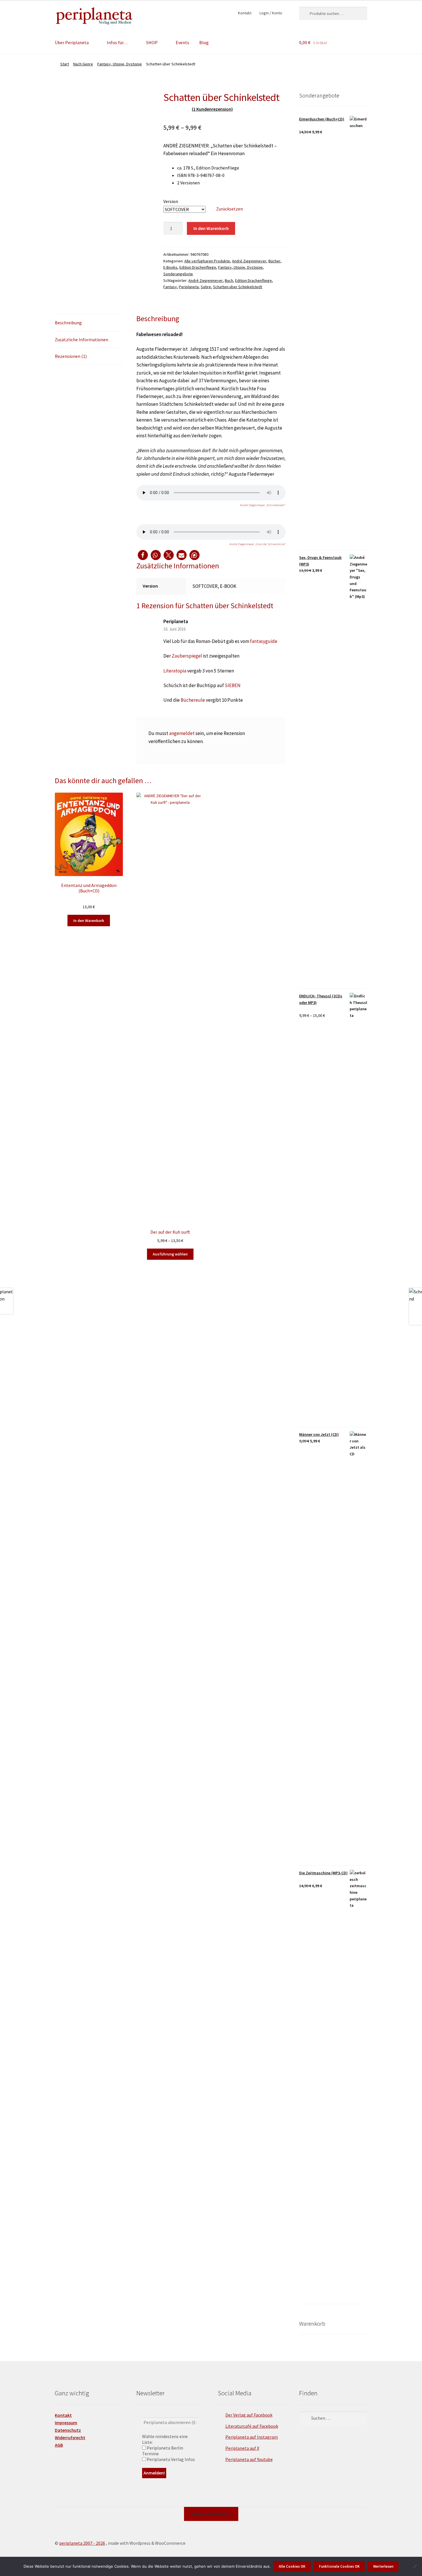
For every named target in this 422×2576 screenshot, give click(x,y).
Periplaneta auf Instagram (252, 2437)
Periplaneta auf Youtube (249, 2459)
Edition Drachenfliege (198, 267)
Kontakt (245, 13)
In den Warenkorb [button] (89, 921)
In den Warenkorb (211, 228)
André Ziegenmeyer (249, 261)
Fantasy (170, 287)
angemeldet (182, 733)
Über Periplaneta (72, 42)
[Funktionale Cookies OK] (415, 2566)
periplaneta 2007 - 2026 (82, 2543)
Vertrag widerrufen (211, 2514)
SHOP (152, 42)
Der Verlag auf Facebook (249, 2415)
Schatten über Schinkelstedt (238, 287)
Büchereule (193, 700)
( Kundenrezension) (212, 109)
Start (65, 64)
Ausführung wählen (170, 1254)
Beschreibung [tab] (68, 323)
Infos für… (117, 42)
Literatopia (175, 671)
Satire (206, 287)
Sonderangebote (178, 274)
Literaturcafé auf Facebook (252, 2426)
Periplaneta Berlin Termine (163, 2451)
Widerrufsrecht (70, 2437)
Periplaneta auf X (242, 2448)
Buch (229, 280)
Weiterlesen (383, 2566)
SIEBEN (233, 685)
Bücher (274, 261)
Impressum (66, 2423)
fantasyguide (264, 641)
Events (182, 42)
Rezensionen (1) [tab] (71, 356)
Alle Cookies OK (292, 2566)
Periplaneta (189, 287)
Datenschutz (68, 2430)
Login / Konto (271, 13)
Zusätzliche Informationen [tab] (82, 340)
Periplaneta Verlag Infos (170, 2459)
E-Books (170, 267)
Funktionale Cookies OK (339, 2566)
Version (171, 201)
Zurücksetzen (230, 209)
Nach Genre (83, 64)
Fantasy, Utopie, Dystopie (120, 64)
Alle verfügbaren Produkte (207, 261)
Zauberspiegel (187, 656)
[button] (143, 555)
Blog (204, 42)
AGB (59, 2445)
